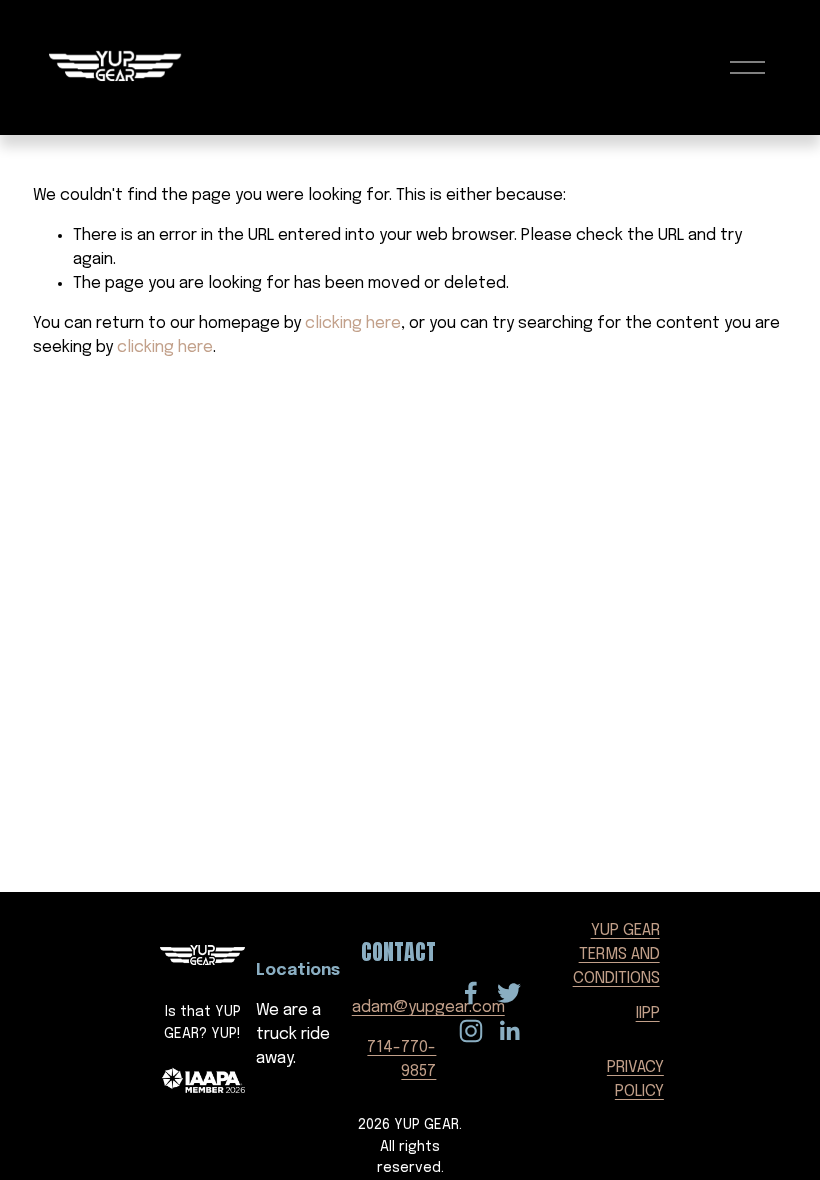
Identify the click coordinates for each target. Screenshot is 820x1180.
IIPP (648, 1013)
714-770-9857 (401, 1059)
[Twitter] (509, 993)
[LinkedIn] (509, 1031)
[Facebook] (471, 993)
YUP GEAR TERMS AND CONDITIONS (616, 954)
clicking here (353, 323)
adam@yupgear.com (428, 1007)
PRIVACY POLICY (635, 1079)
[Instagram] (471, 1031)
